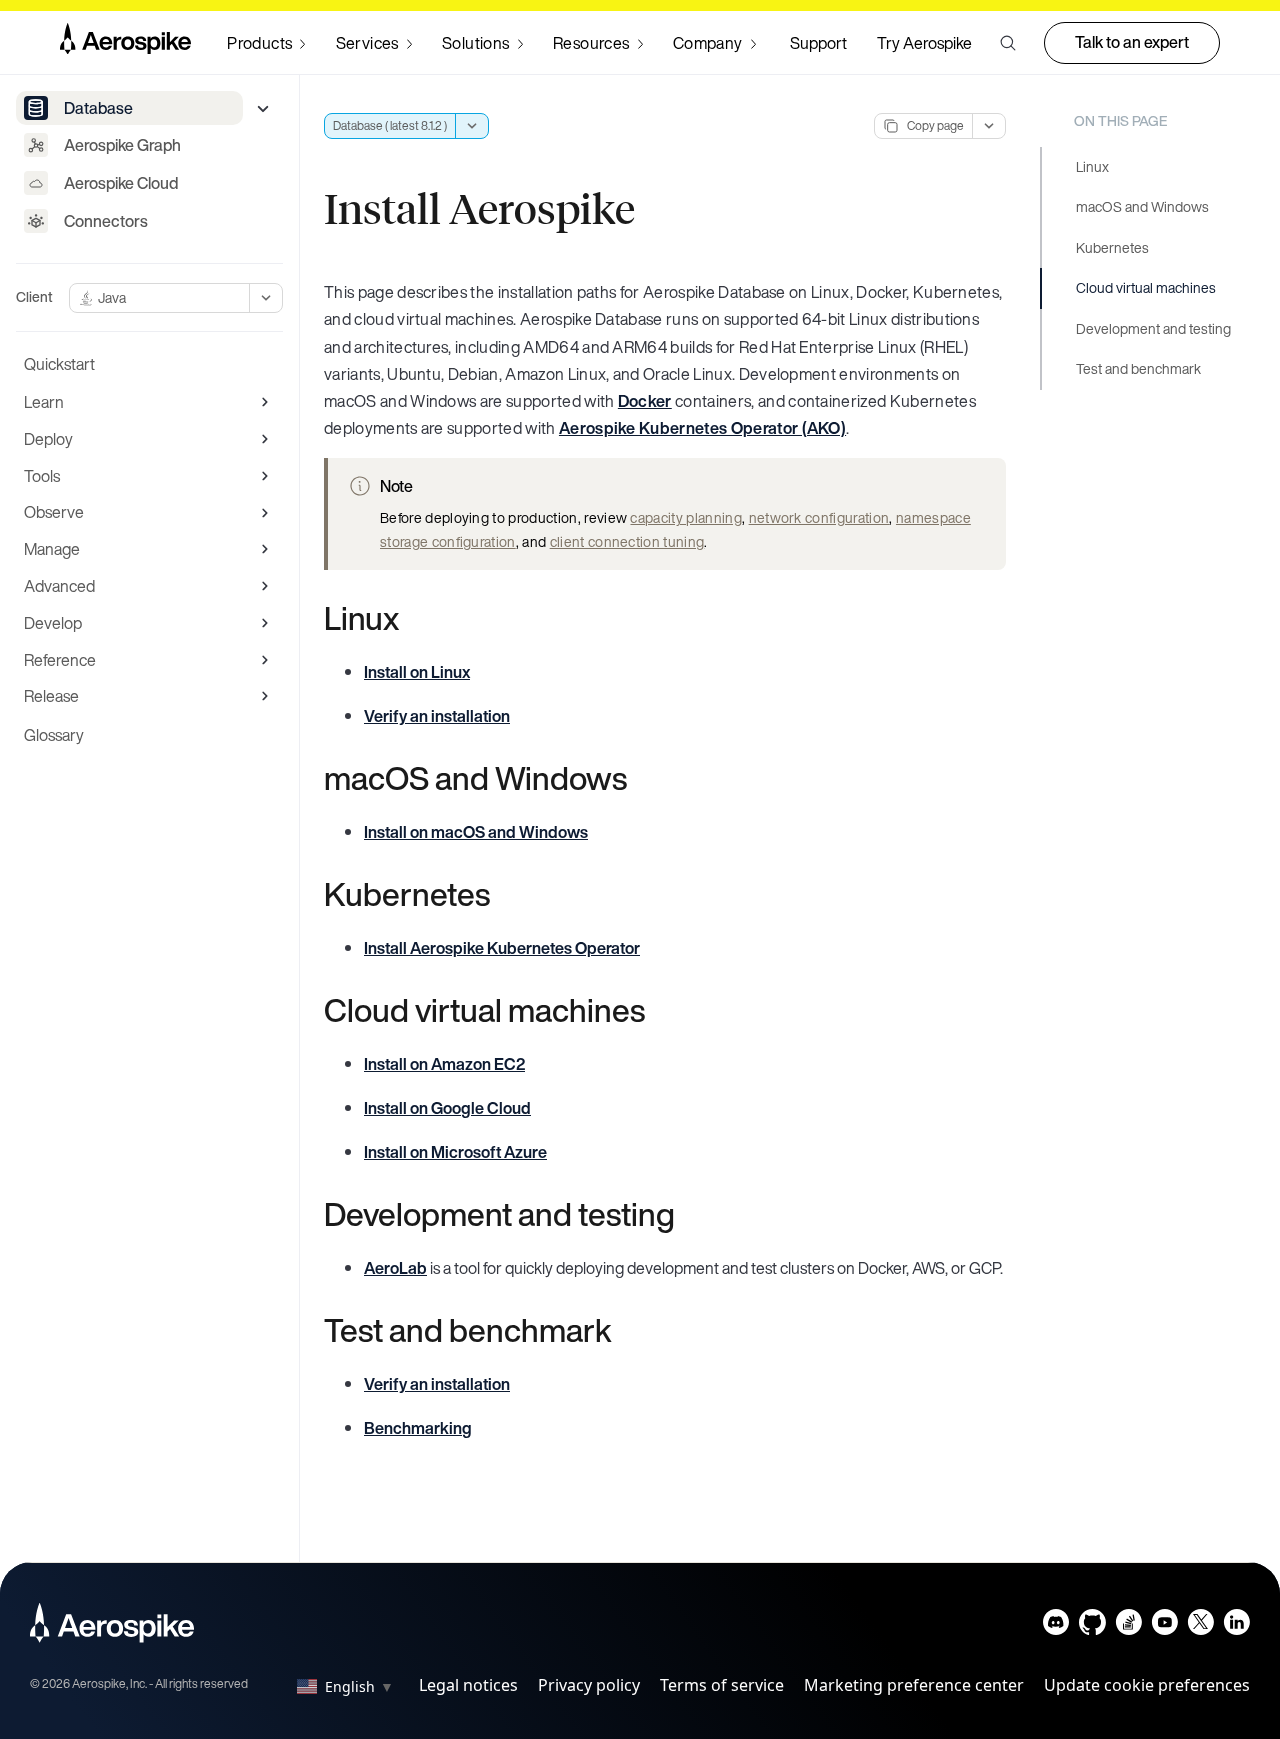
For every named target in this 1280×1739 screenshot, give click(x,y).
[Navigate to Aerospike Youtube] (1164, 1626)
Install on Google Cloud (447, 1108)
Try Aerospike (924, 43)
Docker (645, 401)
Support (818, 43)
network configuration (819, 517)
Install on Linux (417, 672)
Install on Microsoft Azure (455, 1152)
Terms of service (722, 1685)
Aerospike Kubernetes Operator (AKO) (702, 428)
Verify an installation (437, 716)
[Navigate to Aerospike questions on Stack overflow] (1128, 1626)
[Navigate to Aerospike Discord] (1056, 1626)
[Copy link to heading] (412, 618)
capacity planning (685, 517)
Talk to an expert (1132, 42)
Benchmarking (418, 1428)
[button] (1008, 43)
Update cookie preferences (1147, 1685)
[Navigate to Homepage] (125, 43)
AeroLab (395, 1268)
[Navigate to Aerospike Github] (1092, 1626)
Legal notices (468, 1685)
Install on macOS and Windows (476, 832)
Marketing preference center (914, 1685)
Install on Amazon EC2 (444, 1064)
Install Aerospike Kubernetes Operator (502, 948)
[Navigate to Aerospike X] (1200, 1626)
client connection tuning (627, 541)
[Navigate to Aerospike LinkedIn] (1236, 1626)
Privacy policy (589, 1685)
